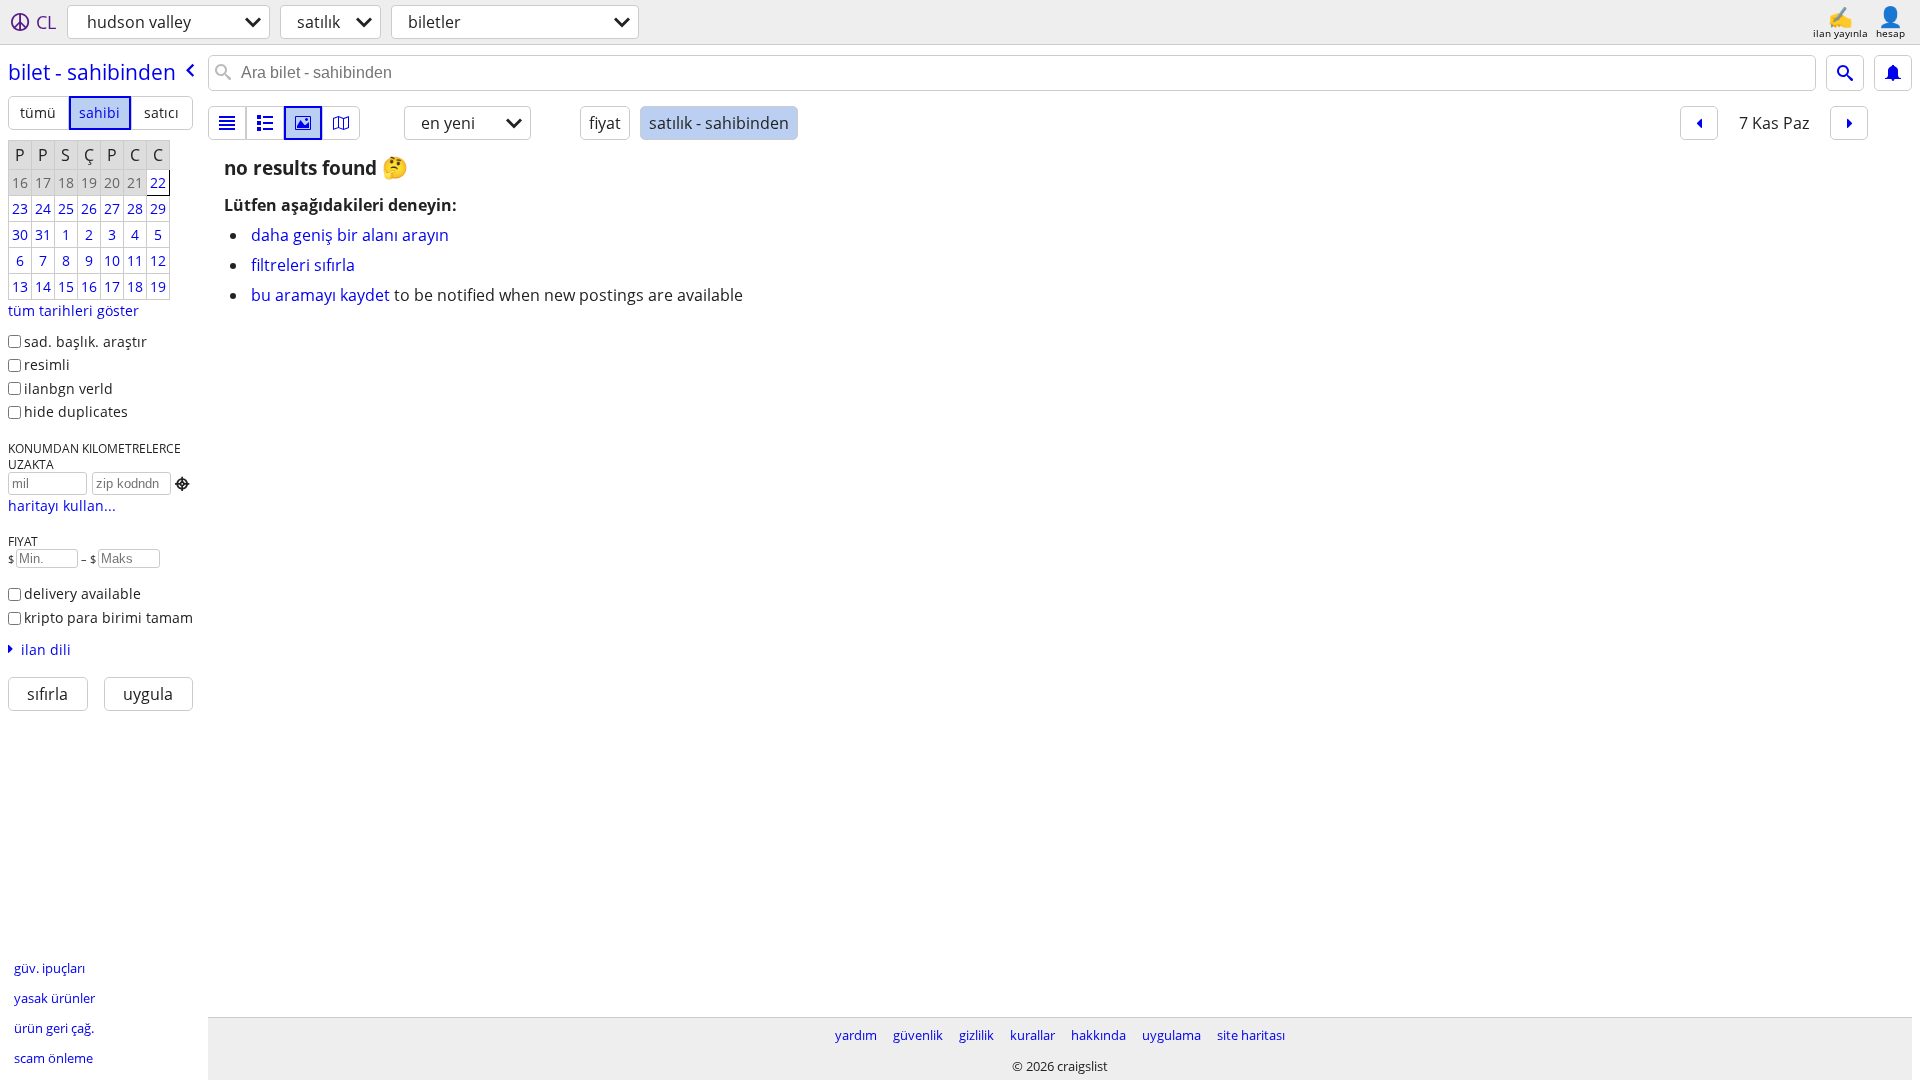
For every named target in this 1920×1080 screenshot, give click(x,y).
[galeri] (303, 123)
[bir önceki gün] (1699, 123)
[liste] (227, 123)
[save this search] (1893, 73)
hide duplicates (76, 411)
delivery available (82, 593)
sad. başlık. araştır (85, 341)
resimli (47, 364)
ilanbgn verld (68, 388)
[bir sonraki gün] (1849, 123)
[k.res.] (265, 123)
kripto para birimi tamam (108, 617)
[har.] (341, 123)
